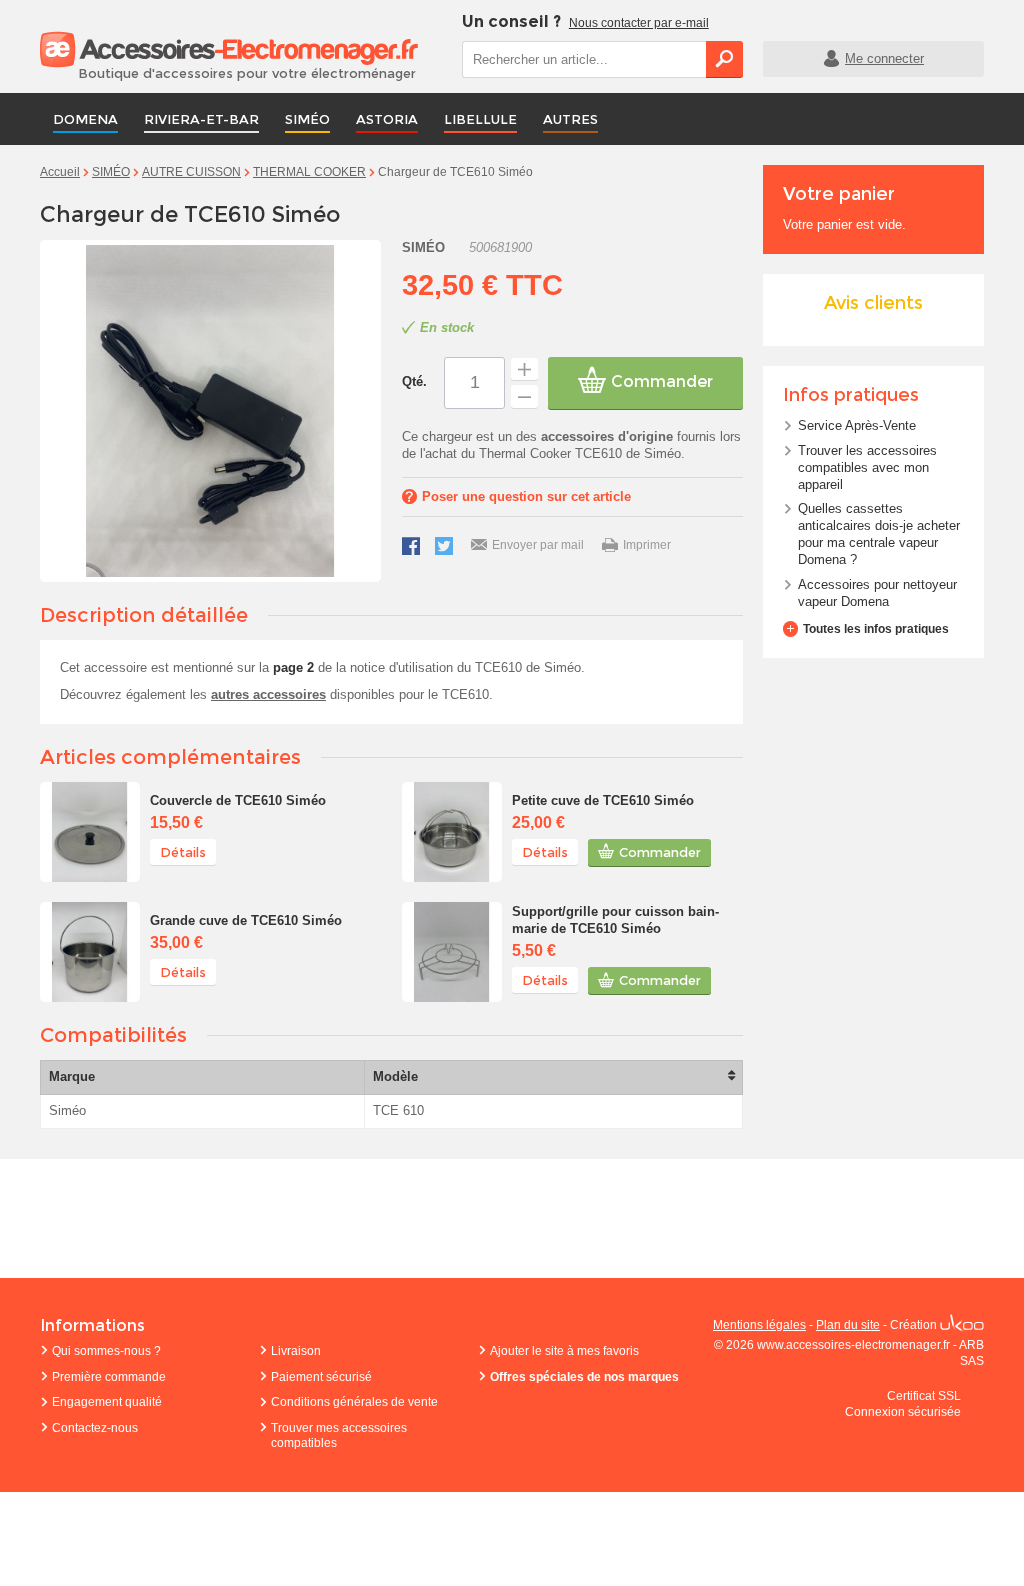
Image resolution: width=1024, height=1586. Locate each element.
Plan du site (848, 1325)
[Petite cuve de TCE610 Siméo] (452, 832)
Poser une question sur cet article (526, 496)
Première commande (109, 1377)
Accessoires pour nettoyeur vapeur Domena (877, 593)
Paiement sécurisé (321, 1377)
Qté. (414, 381)
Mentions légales (759, 1325)
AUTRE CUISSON (191, 172)
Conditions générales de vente (354, 1402)
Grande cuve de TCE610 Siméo (246, 920)
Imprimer (647, 545)
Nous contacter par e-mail (639, 23)
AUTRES (570, 119)
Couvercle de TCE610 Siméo (238, 800)
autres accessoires (268, 694)
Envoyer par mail (538, 545)
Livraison (296, 1351)
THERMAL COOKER (309, 172)
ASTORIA (387, 119)
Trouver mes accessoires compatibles (339, 1436)
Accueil (60, 172)
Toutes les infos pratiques (876, 629)
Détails (183, 852)
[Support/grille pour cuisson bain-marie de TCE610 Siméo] (452, 952)
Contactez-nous (95, 1428)
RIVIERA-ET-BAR (201, 119)
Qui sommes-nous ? (106, 1351)
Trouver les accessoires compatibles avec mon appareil (867, 467)
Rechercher (724, 59)
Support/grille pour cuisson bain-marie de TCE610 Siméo (615, 920)
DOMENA (85, 119)
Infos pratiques (851, 395)
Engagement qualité (107, 1402)
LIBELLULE (480, 119)
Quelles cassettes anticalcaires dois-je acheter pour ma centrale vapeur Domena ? (879, 534)
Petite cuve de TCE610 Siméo (603, 800)
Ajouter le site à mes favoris (564, 1351)
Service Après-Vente (857, 425)
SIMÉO (307, 119)
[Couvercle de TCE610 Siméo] (90, 832)
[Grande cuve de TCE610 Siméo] (90, 952)
